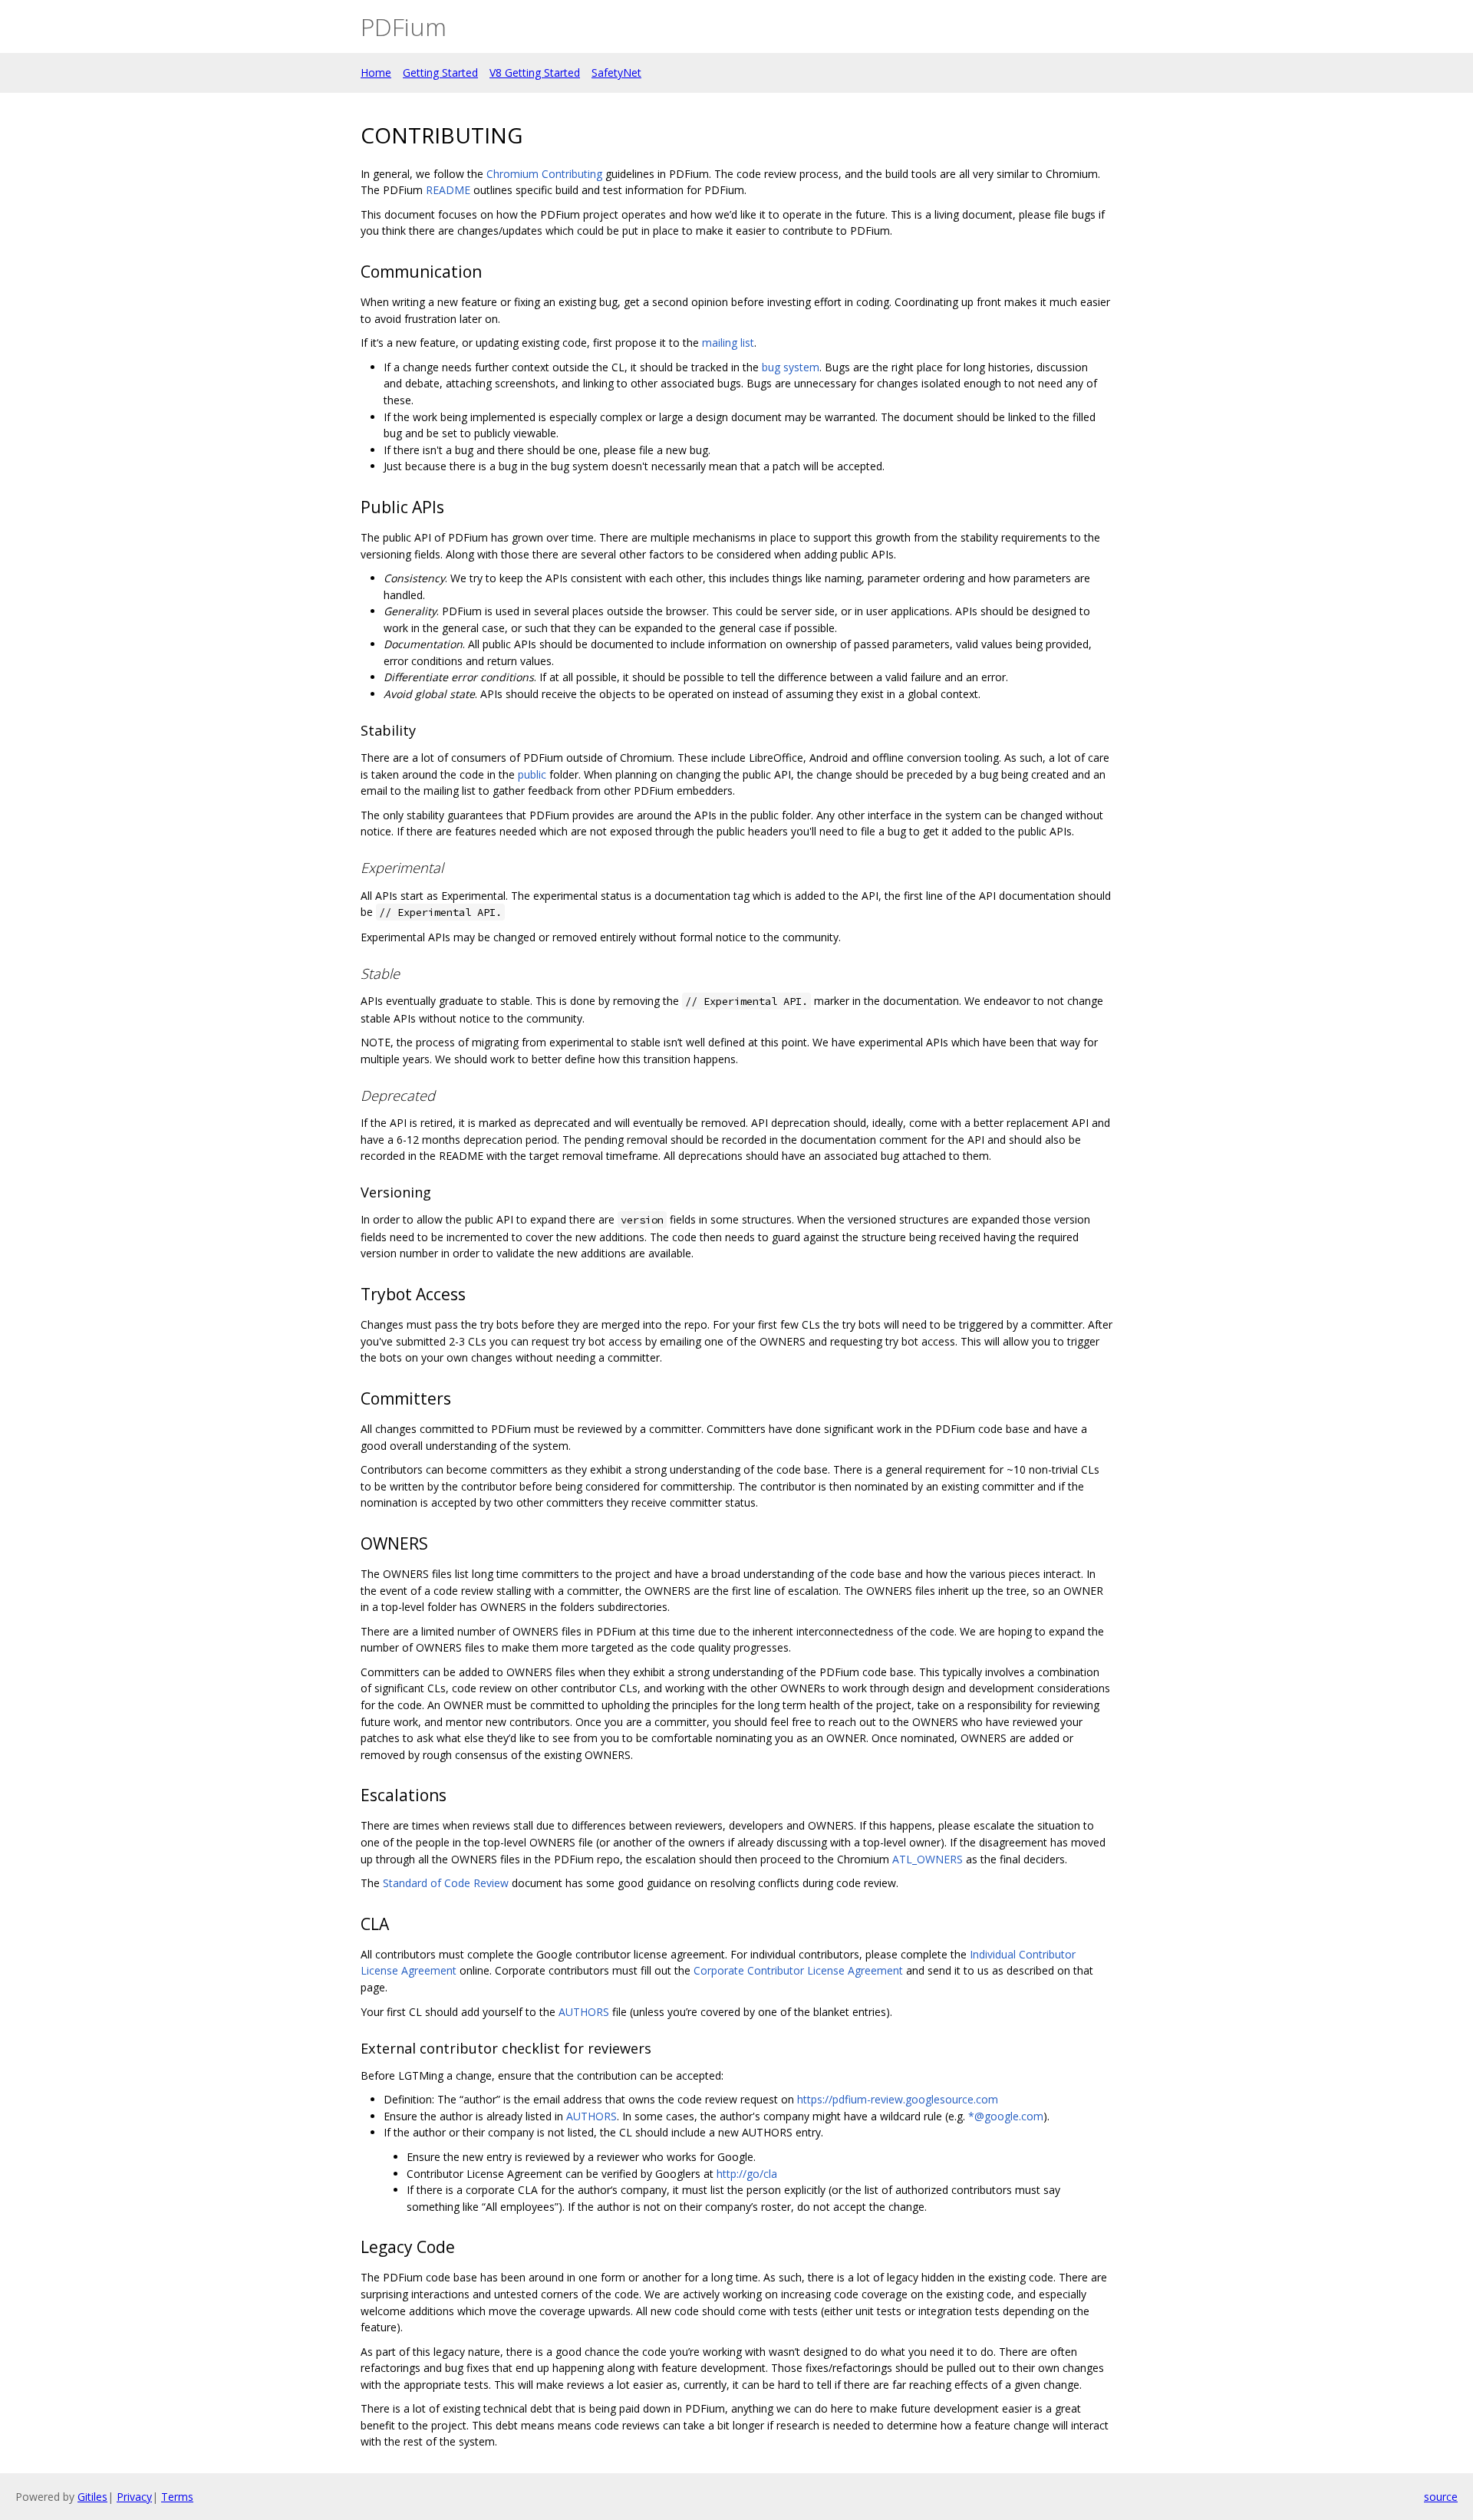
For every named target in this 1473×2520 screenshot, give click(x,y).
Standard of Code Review (446, 1883)
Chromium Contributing (544, 174)
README (448, 190)
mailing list (728, 343)
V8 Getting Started (535, 72)
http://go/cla (747, 2174)
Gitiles (92, 2497)
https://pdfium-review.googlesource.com (898, 2099)
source (1441, 2497)
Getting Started (440, 72)
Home (376, 72)
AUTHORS (584, 2012)
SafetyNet (616, 72)
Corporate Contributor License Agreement (798, 1970)
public (532, 774)
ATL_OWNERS (928, 1859)
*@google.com (1006, 2116)
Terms (177, 2497)
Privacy (134, 2497)
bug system (791, 367)
